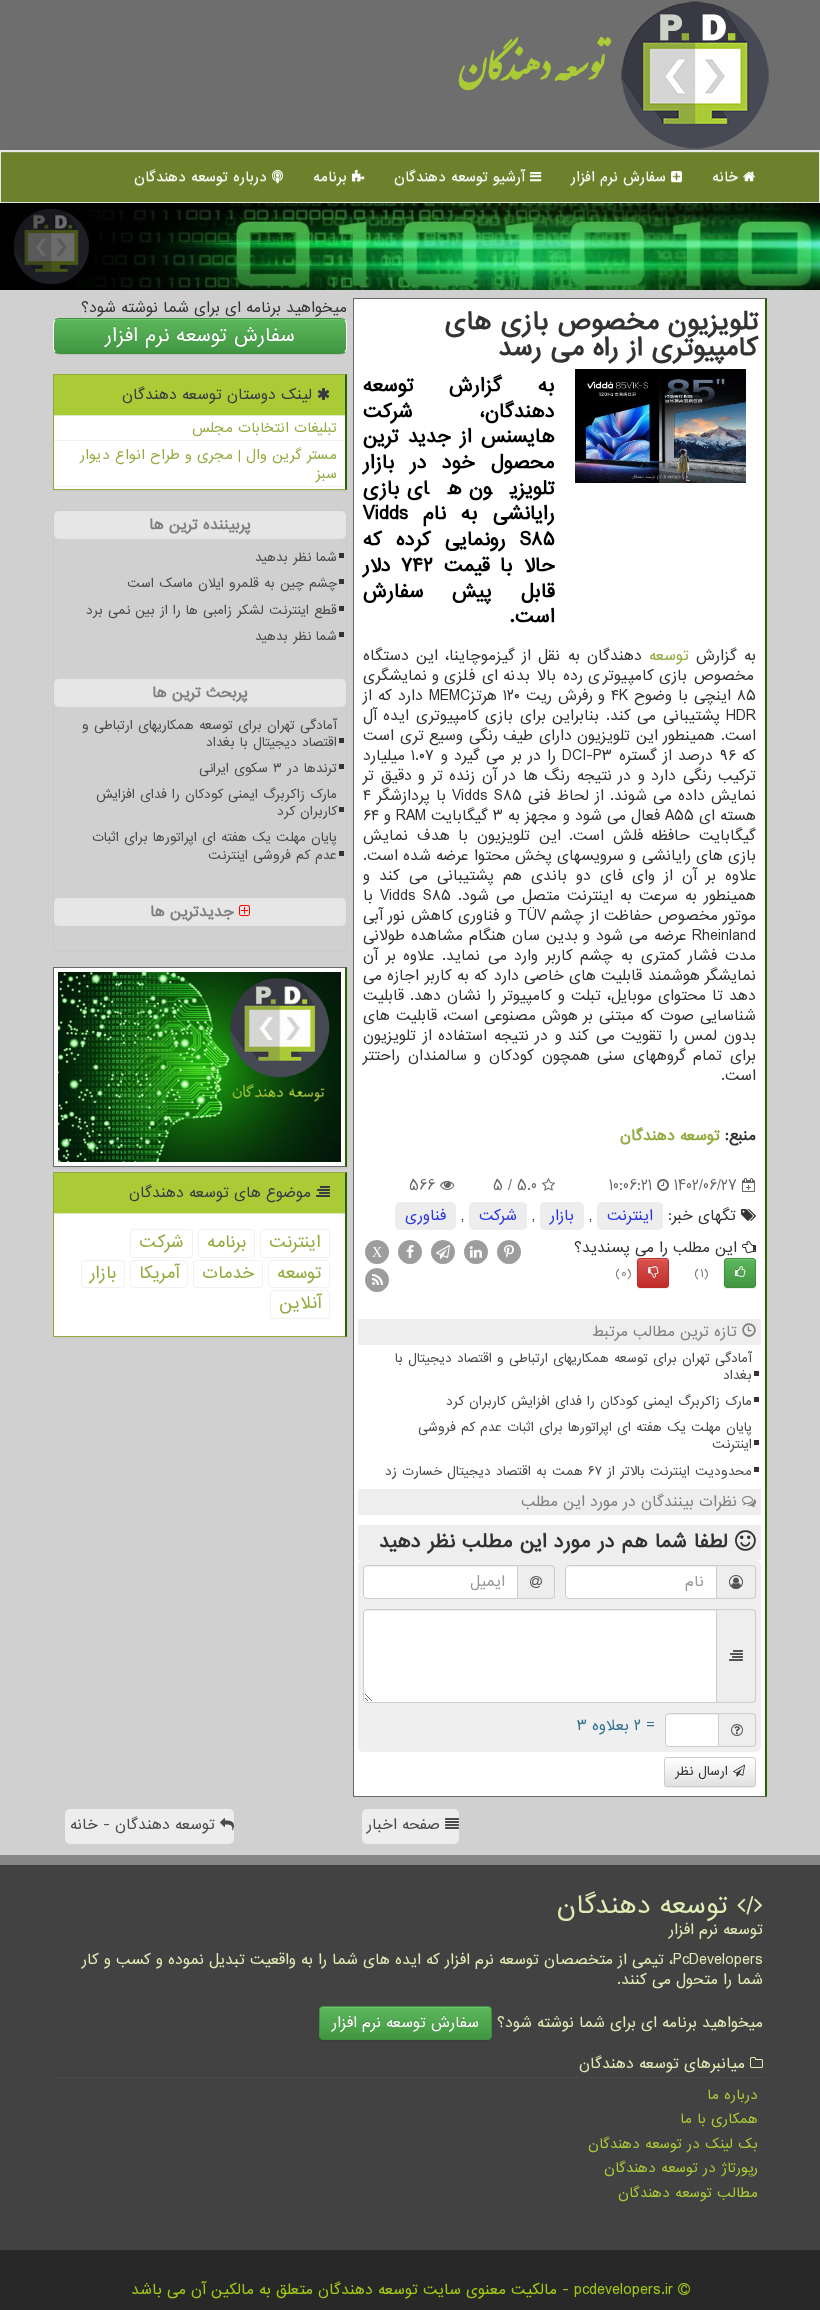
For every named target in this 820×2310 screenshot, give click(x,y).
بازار (562, 1216)
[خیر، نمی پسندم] (653, 1273)
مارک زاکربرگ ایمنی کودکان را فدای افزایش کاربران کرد (599, 1401)
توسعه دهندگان (532, 74)
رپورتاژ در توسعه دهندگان (681, 2168)
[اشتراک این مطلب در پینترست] (509, 1252)
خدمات (228, 1273)
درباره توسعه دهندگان (203, 177)
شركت (498, 1216)
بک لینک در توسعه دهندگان (673, 2144)
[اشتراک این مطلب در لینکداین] (476, 1252)
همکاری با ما (719, 2119)
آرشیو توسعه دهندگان (462, 177)
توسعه (669, 656)
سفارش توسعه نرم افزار (200, 336)
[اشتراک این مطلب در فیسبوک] (410, 1252)
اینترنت (630, 1216)
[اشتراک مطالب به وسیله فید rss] (377, 1280)
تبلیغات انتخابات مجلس (264, 428)
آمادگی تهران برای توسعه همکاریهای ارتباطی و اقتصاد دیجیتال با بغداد (573, 1367)
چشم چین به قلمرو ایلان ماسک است (232, 583)
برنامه (332, 177)
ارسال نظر (704, 1771)
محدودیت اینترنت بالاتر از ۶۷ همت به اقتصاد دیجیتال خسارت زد (568, 1471)
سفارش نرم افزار (621, 177)
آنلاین (300, 1303)
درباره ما (732, 2095)
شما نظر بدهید (296, 557)
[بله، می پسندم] (740, 1273)
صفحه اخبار (406, 1825)
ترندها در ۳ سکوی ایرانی (268, 768)
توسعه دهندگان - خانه (145, 1825)
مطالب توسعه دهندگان (688, 2193)
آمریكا (159, 1273)
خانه (727, 177)
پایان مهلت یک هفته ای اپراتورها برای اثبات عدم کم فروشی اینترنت (585, 1436)
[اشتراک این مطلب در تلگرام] (443, 1252)
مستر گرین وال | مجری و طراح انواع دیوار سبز (208, 464)
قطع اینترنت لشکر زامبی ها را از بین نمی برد (211, 610)
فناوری (425, 1216)
